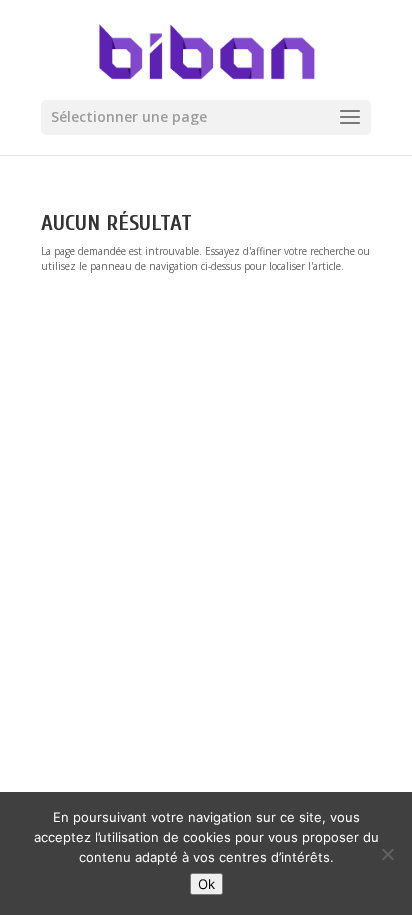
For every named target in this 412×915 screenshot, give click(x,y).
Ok (206, 884)
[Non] (387, 854)
